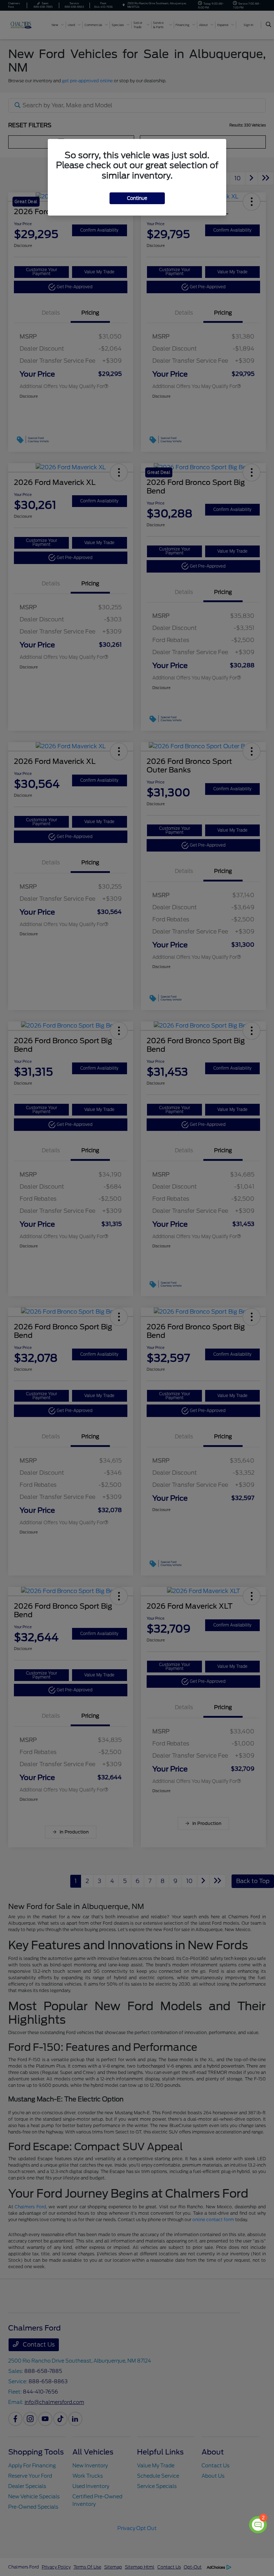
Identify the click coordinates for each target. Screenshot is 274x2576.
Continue (137, 198)
